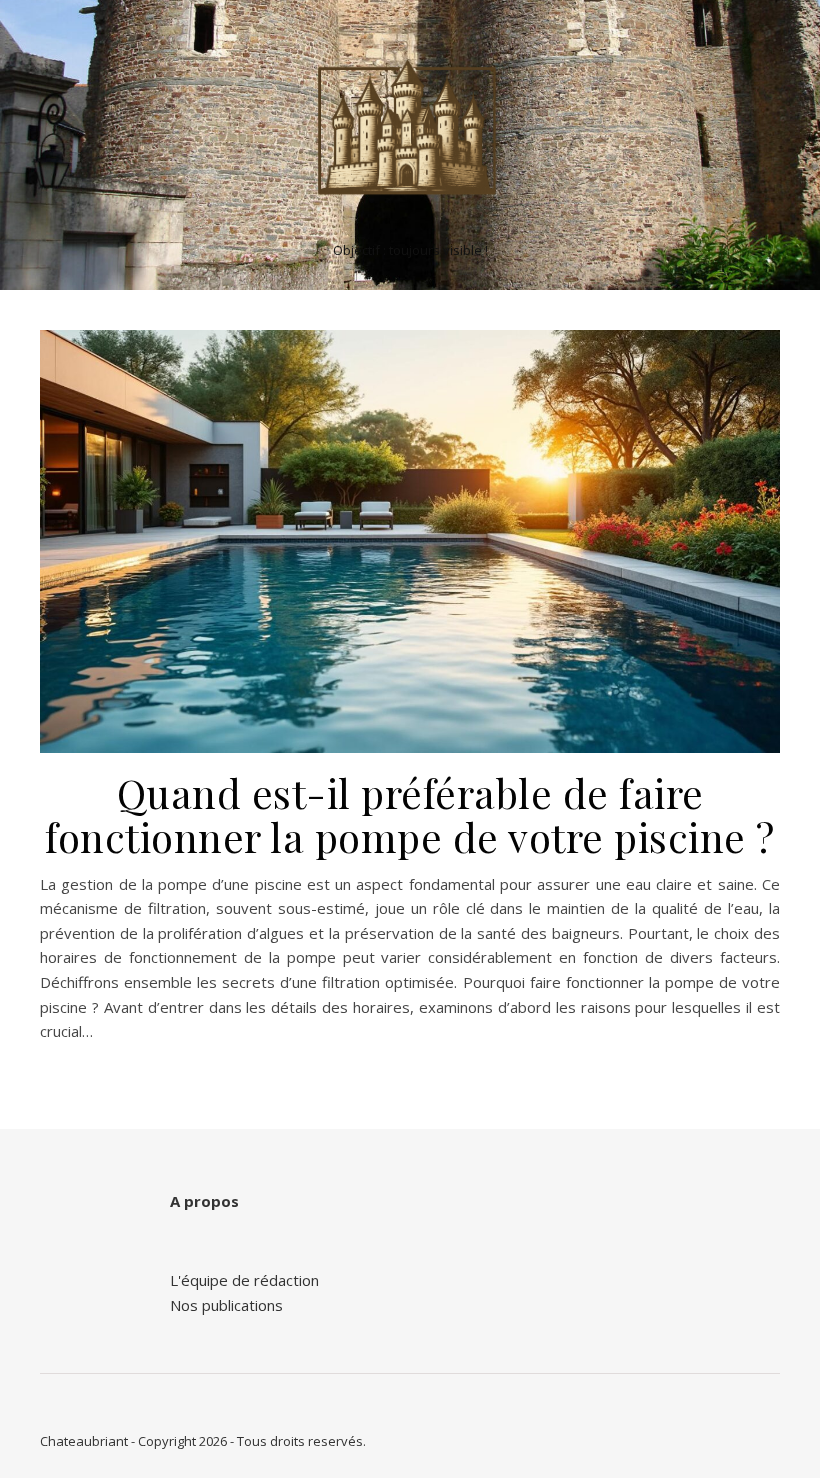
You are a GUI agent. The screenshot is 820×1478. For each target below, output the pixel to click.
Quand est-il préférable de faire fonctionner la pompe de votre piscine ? (410, 814)
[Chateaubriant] (410, 128)
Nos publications (226, 1305)
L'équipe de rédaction (244, 1280)
